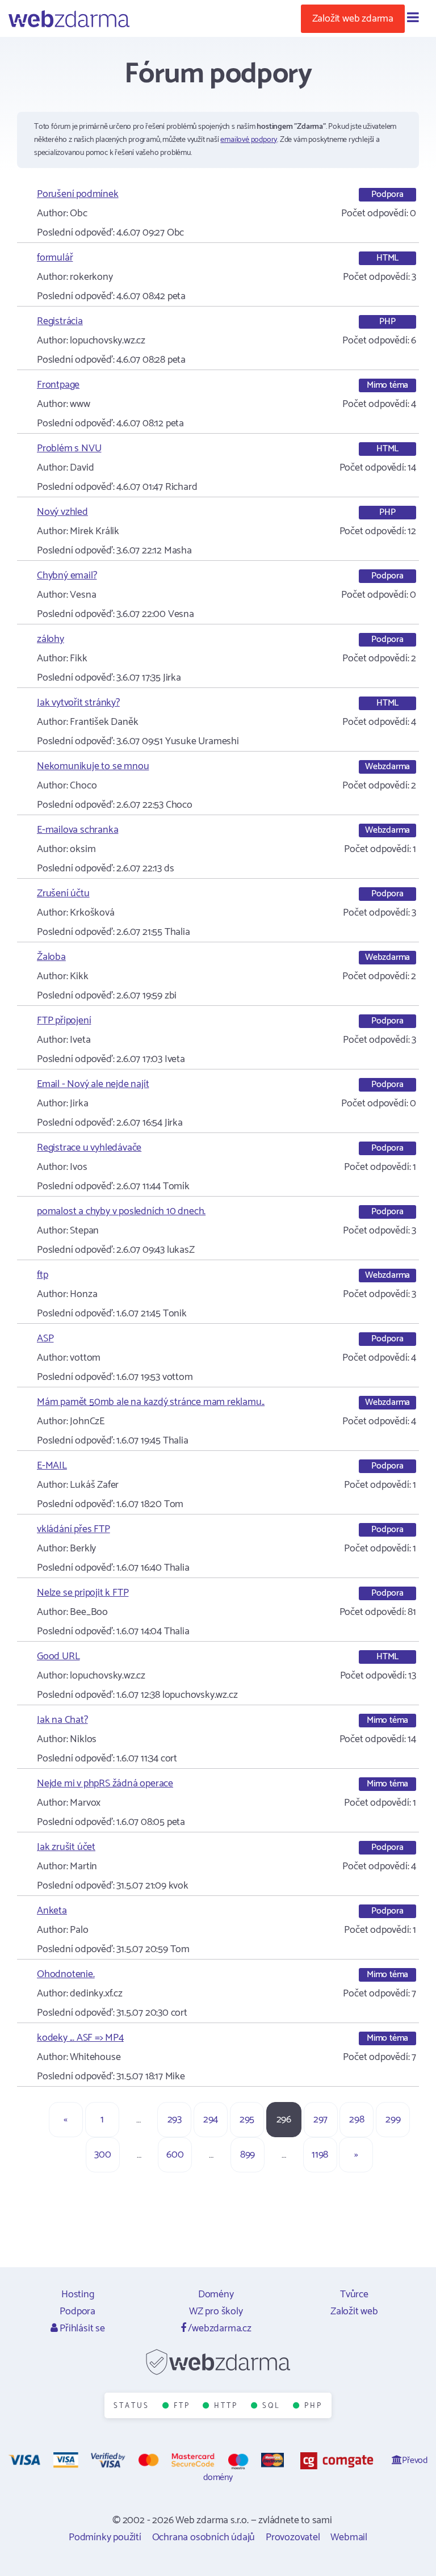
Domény (216, 2294)
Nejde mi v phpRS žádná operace (105, 1784)
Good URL (58, 1656)
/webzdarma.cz (219, 2329)
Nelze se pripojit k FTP (83, 1593)
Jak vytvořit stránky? (78, 703)
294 (211, 2120)
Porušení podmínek (78, 194)
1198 (320, 2155)
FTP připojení (64, 1021)
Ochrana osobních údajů (204, 2537)
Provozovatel (293, 2537)
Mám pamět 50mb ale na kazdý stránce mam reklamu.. (151, 1402)
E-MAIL (52, 1466)
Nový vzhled (62, 512)
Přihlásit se (81, 2329)
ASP (45, 1339)
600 (175, 2155)
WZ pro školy (216, 2311)
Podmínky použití (105, 2537)
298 (357, 2120)
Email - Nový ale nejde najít (93, 1084)
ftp (42, 1275)
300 (102, 2155)
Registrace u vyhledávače (89, 1148)
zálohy (51, 639)
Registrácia (60, 321)
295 (247, 2120)
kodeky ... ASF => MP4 (80, 2038)
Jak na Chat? (62, 1720)
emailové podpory (249, 140)
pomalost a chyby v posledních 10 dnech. (121, 1211)
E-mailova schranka (77, 830)
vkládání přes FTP (74, 1529)
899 (248, 2155)
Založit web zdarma (353, 19)
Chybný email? (67, 576)
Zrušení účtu (63, 893)
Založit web (354, 2311)
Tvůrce (354, 2294)
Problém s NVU (69, 448)
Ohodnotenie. (66, 1974)
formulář (55, 258)
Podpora (77, 2311)
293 (175, 2120)
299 (393, 2120)
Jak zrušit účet (66, 1847)
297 (320, 2120)
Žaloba (51, 957)
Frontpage (58, 385)
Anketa (52, 1911)
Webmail (349, 2537)
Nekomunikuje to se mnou (93, 766)
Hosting (78, 2294)
